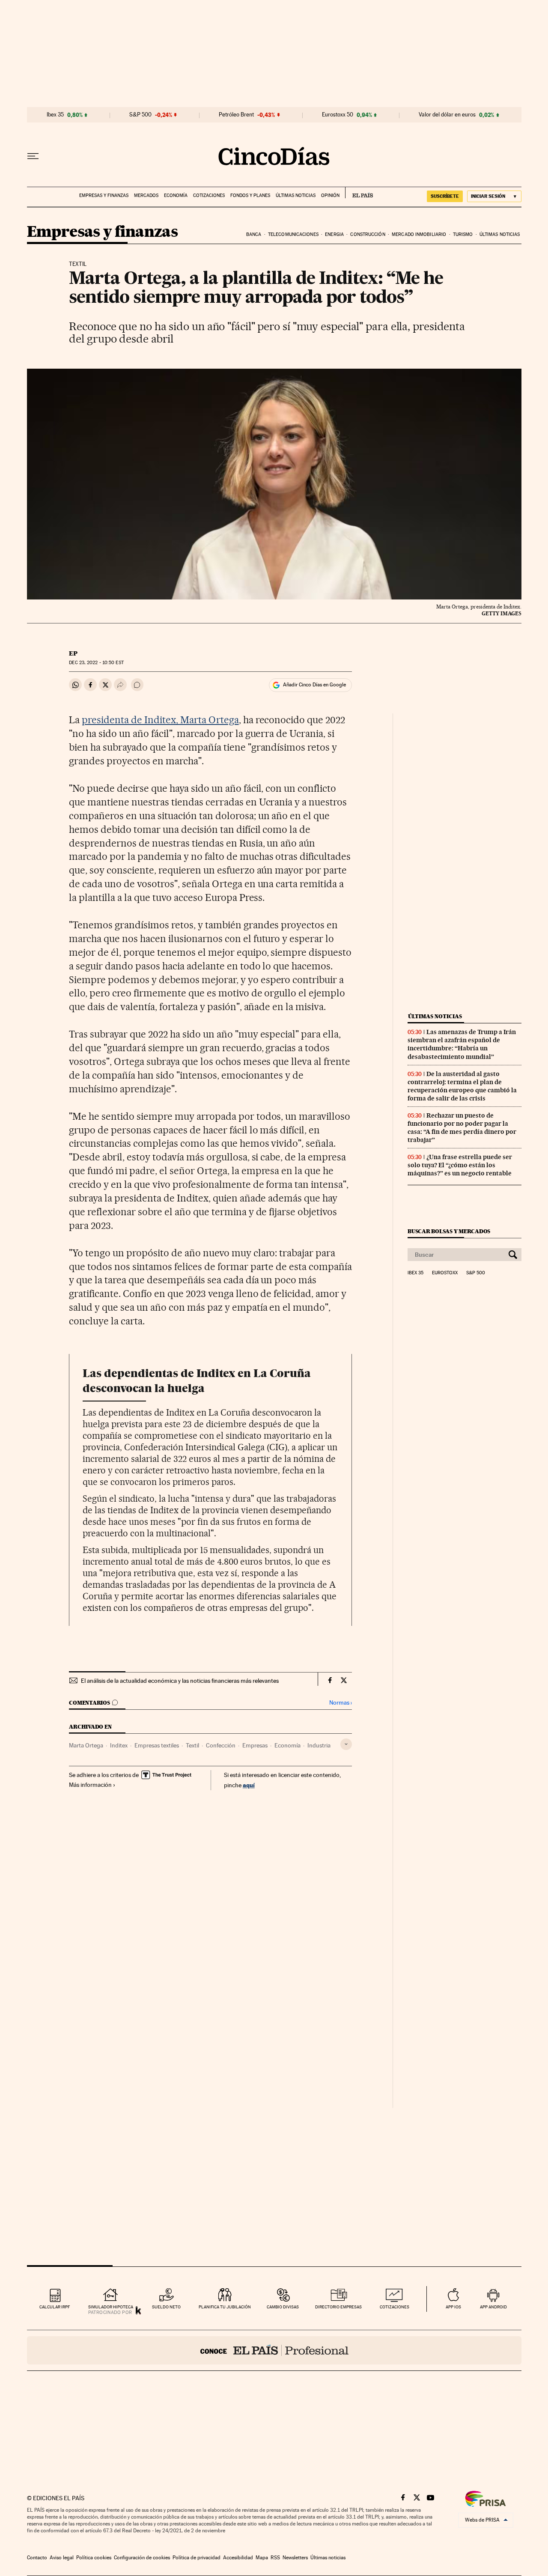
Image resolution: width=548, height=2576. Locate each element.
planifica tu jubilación (225, 2307)
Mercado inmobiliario (419, 234)
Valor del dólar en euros (447, 115)
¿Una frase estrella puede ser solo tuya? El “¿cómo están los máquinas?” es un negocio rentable (460, 1165)
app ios (453, 2307)
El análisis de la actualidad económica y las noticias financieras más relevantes (180, 1681)
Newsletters (295, 2558)
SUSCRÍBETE (445, 196)
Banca (254, 234)
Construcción (368, 234)
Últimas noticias (296, 195)
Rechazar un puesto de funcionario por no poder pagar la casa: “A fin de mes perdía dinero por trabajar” (462, 1128)
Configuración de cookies (142, 2558)
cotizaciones (395, 2307)
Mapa (262, 2558)
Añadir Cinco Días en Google (314, 685)
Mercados (146, 195)
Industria (319, 1745)
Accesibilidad (238, 2558)
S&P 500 (140, 115)
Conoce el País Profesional (274, 2350)
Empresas (255, 1745)
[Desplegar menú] (33, 156)
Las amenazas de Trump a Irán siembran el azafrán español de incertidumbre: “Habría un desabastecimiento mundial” (462, 1044)
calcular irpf (55, 2307)
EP (73, 653)
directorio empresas (338, 2307)
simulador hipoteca (111, 2307)
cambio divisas (283, 2307)
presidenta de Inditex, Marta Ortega (160, 720)
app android (493, 2307)
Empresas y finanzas (104, 195)
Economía (176, 195)
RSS (275, 2558)
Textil (192, 1745)
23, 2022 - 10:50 (96, 663)
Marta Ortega (86, 1745)
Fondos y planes (250, 195)
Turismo (463, 234)
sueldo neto (166, 2307)
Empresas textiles (157, 1745)
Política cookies (94, 2558)
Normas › (341, 1703)
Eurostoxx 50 (338, 115)
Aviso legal (62, 2558)
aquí (249, 1785)
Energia (334, 234)
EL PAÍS (359, 193)
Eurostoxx (445, 1273)
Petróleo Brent (236, 115)
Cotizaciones (209, 195)
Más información (90, 1785)
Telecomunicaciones (293, 234)
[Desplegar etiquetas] (346, 1744)
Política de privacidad (197, 2558)
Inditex (119, 1745)
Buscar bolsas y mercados (449, 1231)
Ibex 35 (55, 115)
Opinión (330, 195)
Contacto (37, 2558)
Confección (221, 1745)
